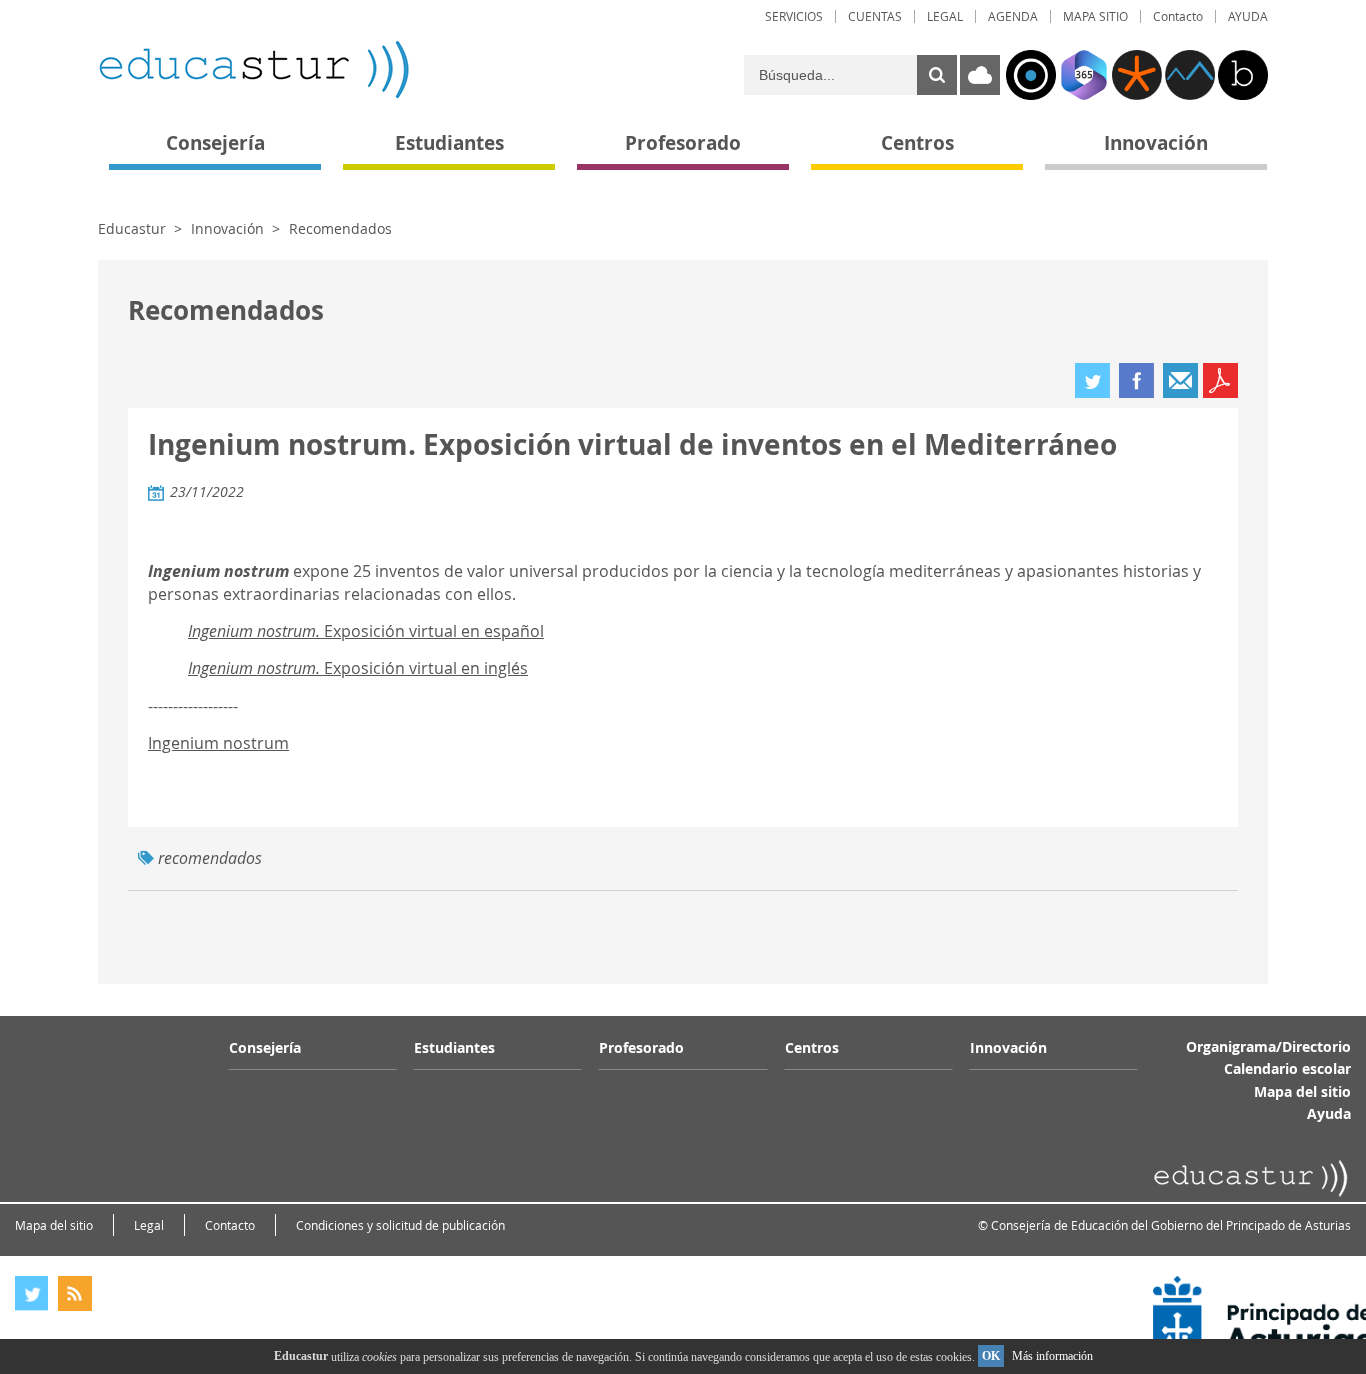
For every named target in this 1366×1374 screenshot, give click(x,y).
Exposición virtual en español (366, 631)
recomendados (210, 858)
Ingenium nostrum (218, 743)
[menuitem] (794, 16)
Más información (1052, 1356)
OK (991, 1356)
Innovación (227, 228)
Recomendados (340, 228)
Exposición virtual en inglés (358, 668)
